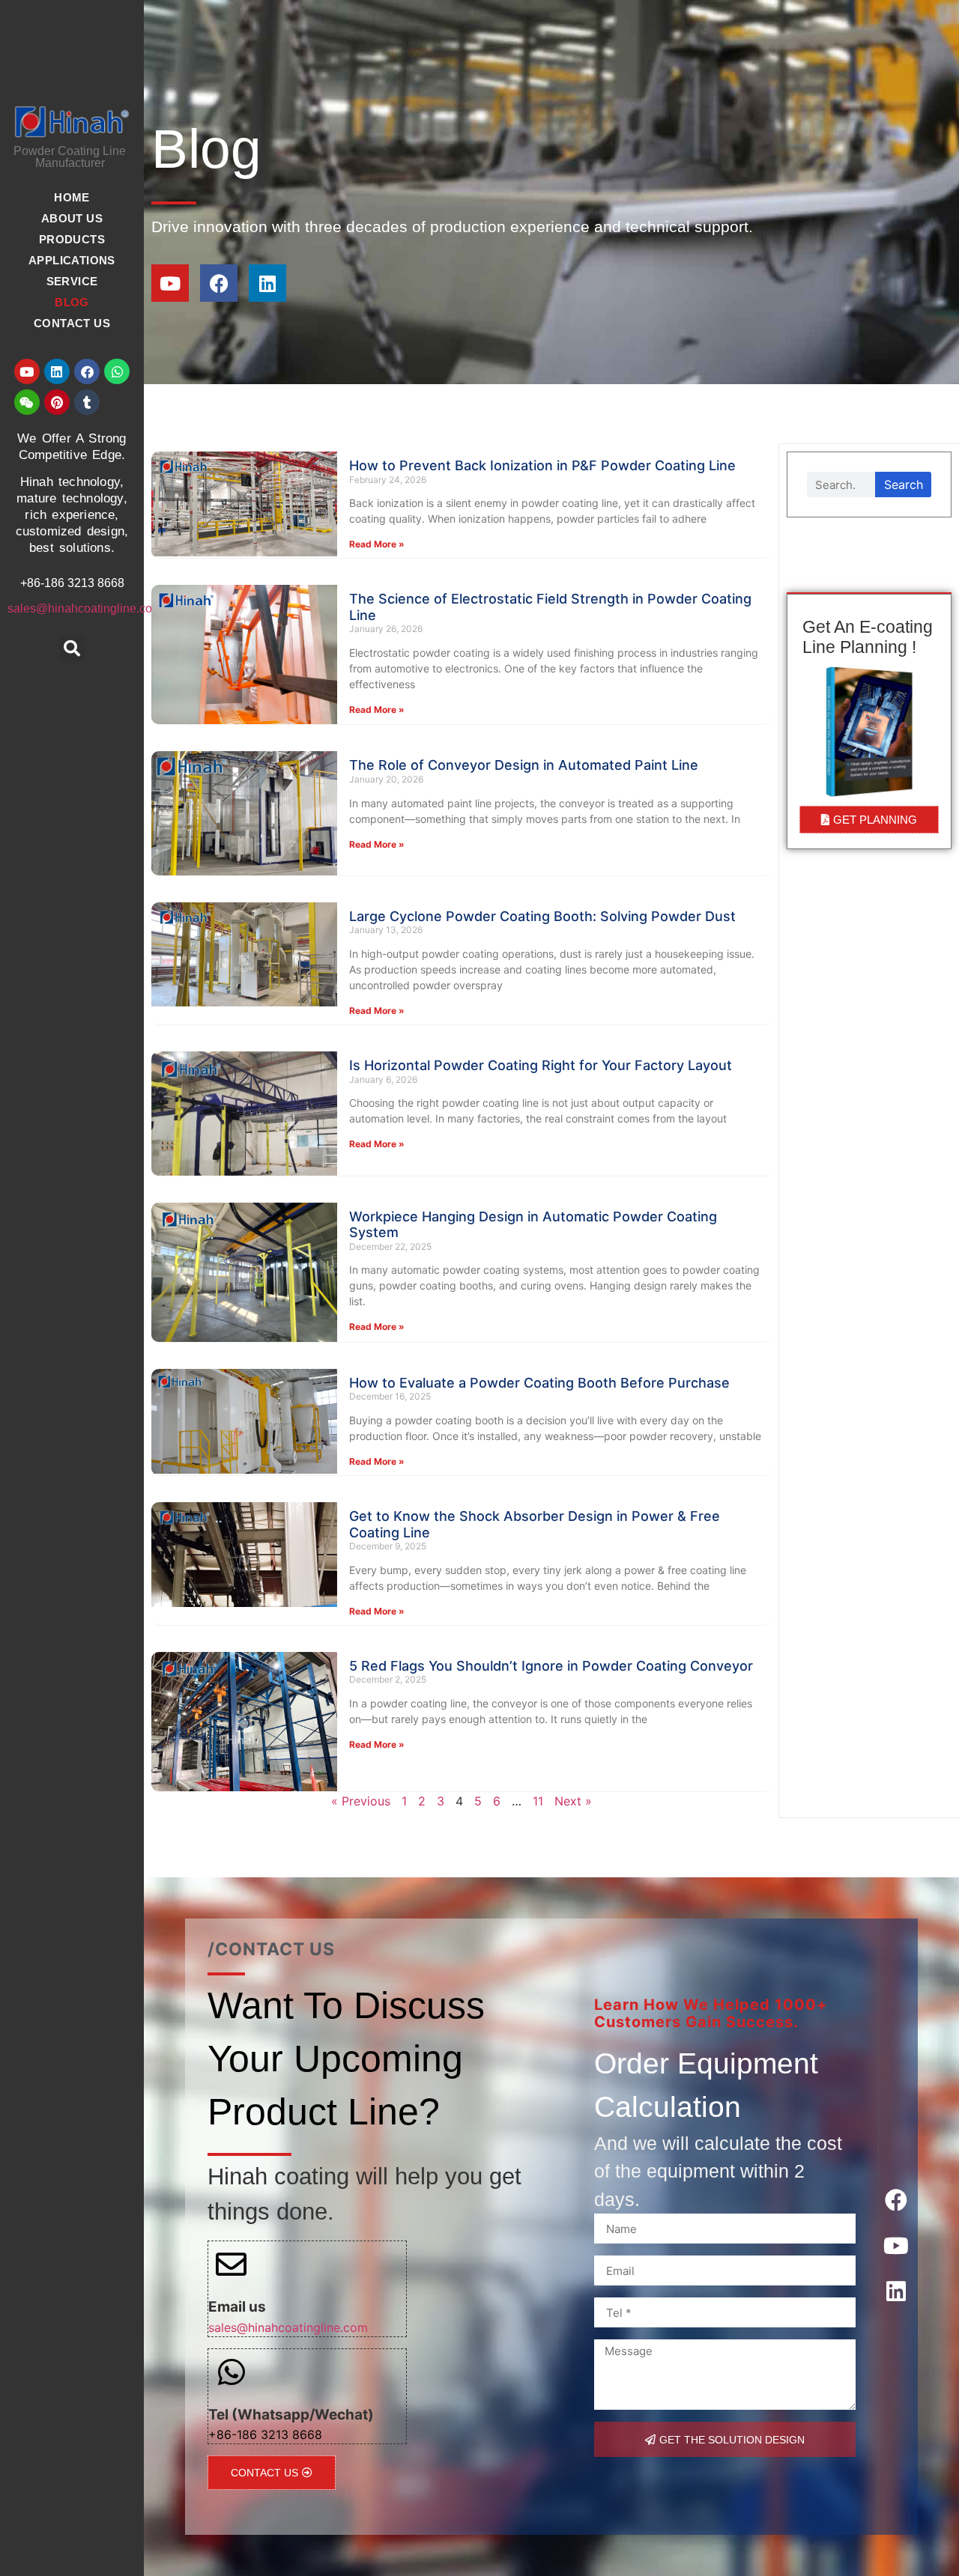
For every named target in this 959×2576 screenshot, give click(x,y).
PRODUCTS (72, 239)
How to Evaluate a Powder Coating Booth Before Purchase (539, 1383)
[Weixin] (27, 402)
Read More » (377, 544)
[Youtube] (27, 371)
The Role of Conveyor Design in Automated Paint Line (524, 765)
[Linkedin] (57, 371)
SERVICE (72, 281)
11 (538, 1801)
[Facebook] (87, 371)
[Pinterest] (57, 402)
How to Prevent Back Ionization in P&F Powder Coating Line (542, 465)
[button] (72, 649)
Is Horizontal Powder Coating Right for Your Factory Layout (541, 1065)
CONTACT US (72, 323)
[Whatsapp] (117, 371)
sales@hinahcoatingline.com (85, 608)
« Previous (361, 1801)
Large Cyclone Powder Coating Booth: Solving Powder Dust (542, 916)
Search (904, 484)
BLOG (72, 302)
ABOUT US (72, 218)
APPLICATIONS (72, 260)
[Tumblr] (87, 402)
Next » (573, 1801)
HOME (72, 197)
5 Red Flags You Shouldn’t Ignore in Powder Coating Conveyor (551, 1666)
